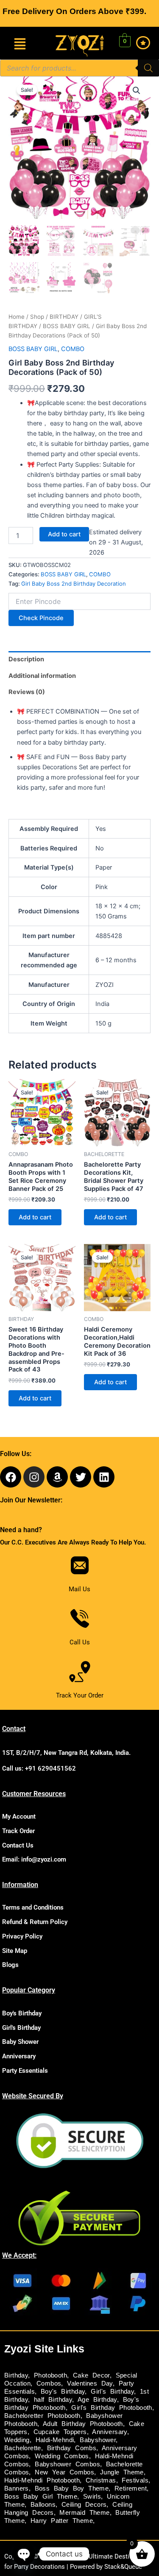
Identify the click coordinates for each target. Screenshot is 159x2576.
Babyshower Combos (67, 2464)
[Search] (148, 68)
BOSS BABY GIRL (67, 326)
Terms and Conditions (33, 1907)
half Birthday (53, 2400)
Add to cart (64, 534)
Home (17, 317)
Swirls (92, 2497)
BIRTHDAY (64, 317)
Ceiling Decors (84, 2505)
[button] (20, 45)
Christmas (101, 2480)
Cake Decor (91, 2375)
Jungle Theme (122, 2472)
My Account (19, 1817)
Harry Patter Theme (62, 2521)
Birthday (16, 2375)
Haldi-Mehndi (55, 2440)
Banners (17, 2488)
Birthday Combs (72, 2448)
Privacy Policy (22, 1936)
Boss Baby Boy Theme (72, 2488)
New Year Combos (64, 2472)
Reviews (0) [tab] (27, 692)
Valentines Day (90, 2383)
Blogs (10, 1965)
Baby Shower (20, 2042)
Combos (49, 2383)
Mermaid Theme (84, 2513)
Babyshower (98, 2440)
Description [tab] (26, 659)
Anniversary (19, 2056)
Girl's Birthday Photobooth (112, 2408)
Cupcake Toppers (60, 2432)
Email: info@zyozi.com (34, 1859)
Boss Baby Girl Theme (41, 2497)
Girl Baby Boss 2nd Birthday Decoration (74, 584)
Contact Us (18, 1845)
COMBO (73, 349)
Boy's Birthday (22, 2013)
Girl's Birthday (21, 2028)
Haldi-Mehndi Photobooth (42, 2480)
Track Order (18, 1831)
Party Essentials (25, 2071)
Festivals (135, 2480)
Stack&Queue (123, 2567)
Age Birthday (97, 2400)
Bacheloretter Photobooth (42, 2416)
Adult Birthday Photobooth (83, 2424)
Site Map (15, 1951)
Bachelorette (23, 2448)
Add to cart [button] (35, 1217)
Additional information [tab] (42, 676)
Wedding (17, 2440)
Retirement (131, 2488)
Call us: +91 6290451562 (39, 1768)
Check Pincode (41, 618)
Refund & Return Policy (35, 1922)
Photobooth (50, 2375)
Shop (37, 317)
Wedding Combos (62, 2456)
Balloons (43, 2505)
